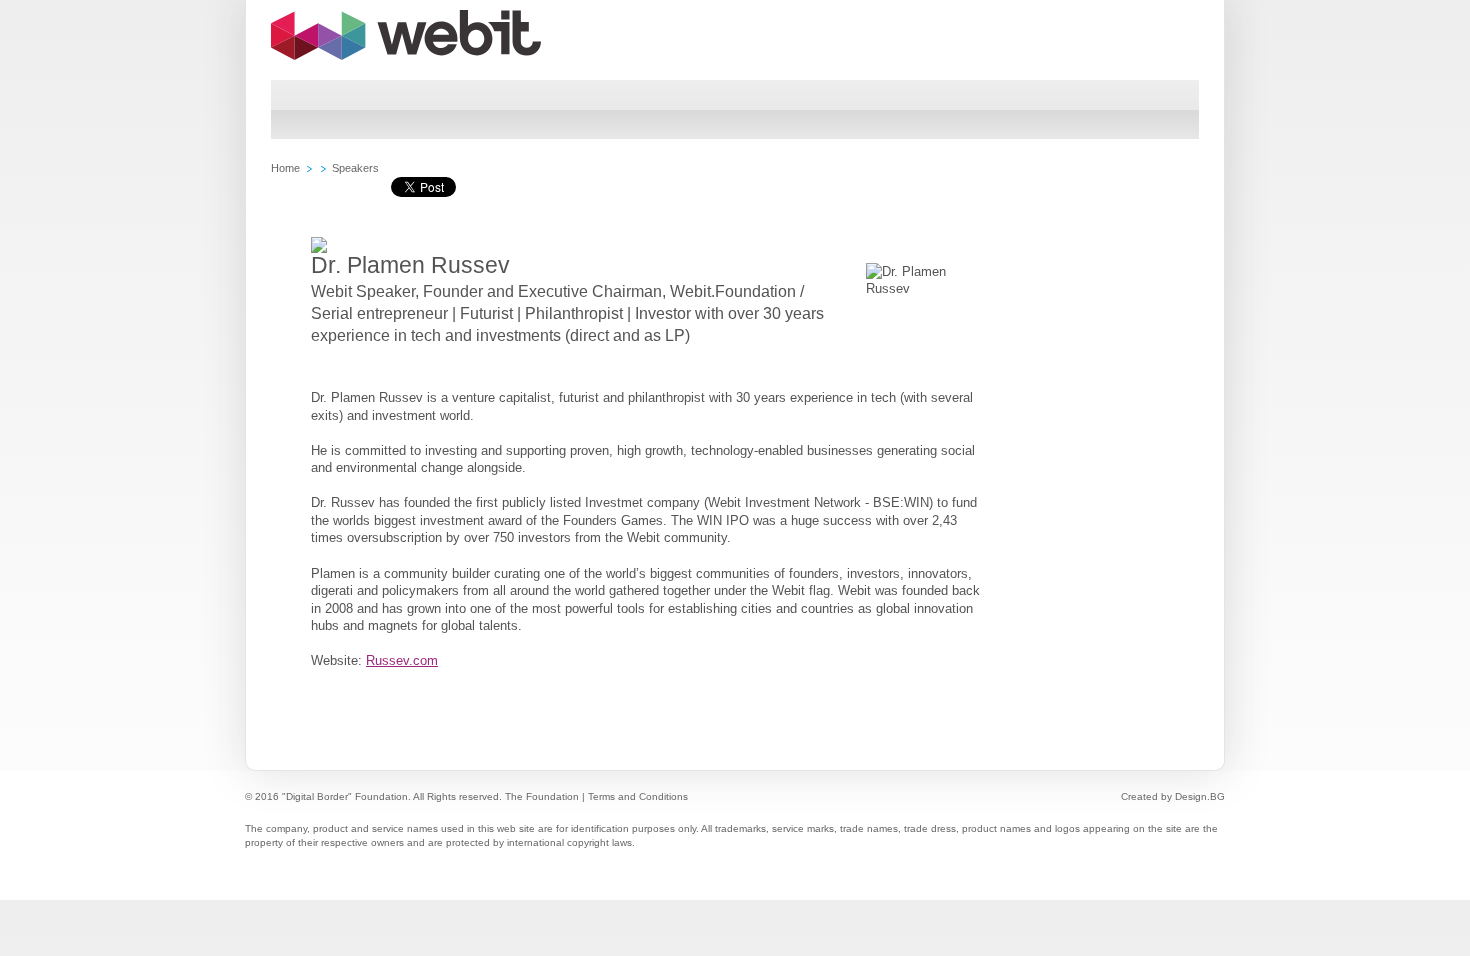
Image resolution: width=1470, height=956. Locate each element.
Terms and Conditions (638, 796)
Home (285, 168)
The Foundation (542, 796)
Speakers (355, 168)
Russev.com (402, 660)
